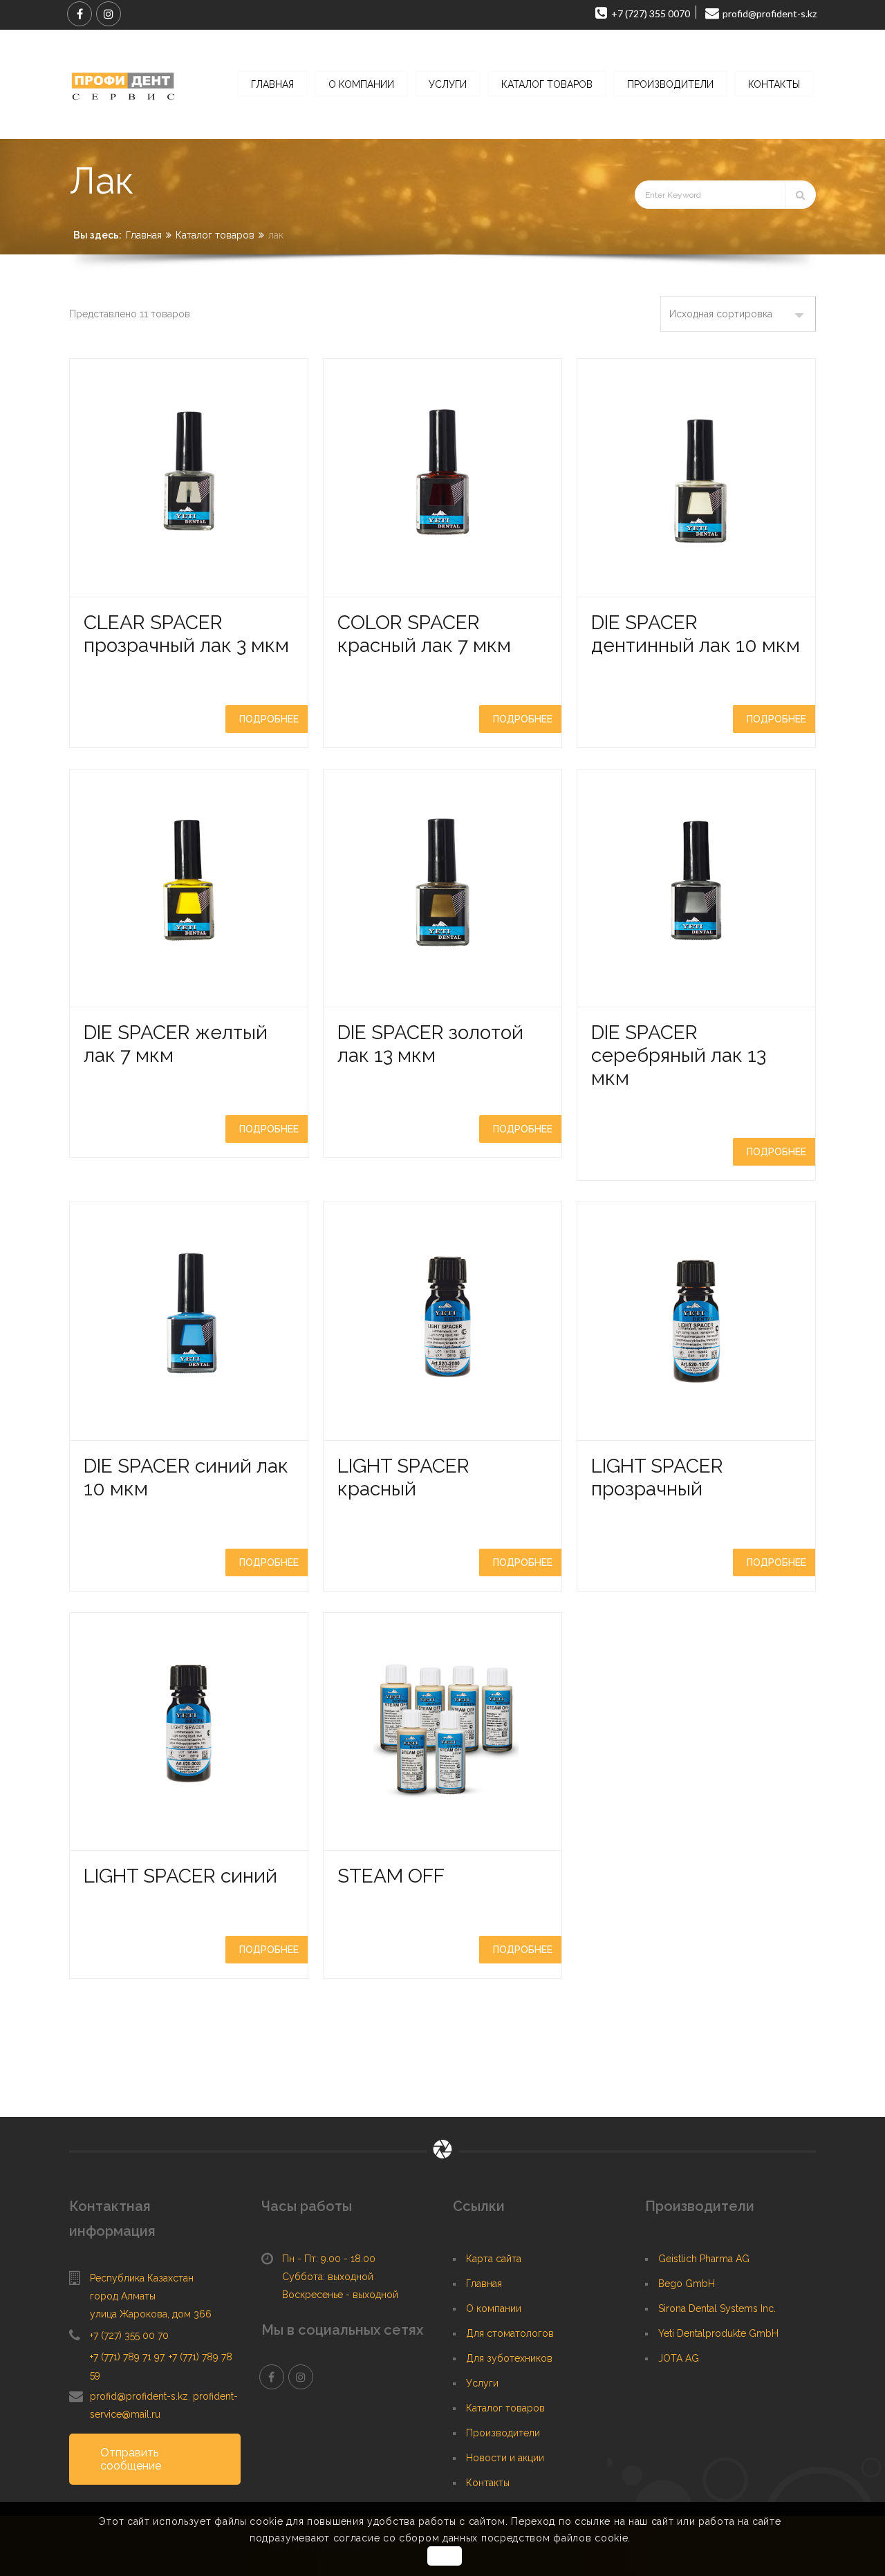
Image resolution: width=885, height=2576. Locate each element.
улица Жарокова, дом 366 (151, 2314)
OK (444, 2556)
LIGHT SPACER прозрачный (657, 1477)
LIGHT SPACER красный (403, 1477)
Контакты (488, 2483)
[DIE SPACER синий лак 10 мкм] (189, 1321)
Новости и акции (505, 2458)
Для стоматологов (510, 2333)
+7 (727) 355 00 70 (129, 2335)
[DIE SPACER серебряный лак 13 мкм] (696, 888)
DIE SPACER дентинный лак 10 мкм (696, 634)
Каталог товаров (215, 235)
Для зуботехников (509, 2358)
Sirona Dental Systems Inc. (717, 2308)
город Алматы (123, 2296)
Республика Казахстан (142, 2278)
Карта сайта (494, 2259)
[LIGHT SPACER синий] (189, 1732)
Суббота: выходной (328, 2277)
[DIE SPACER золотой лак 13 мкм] (442, 888)
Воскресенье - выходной (340, 2295)
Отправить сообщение (131, 2459)
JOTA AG (679, 2358)
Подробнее (269, 719)
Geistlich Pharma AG (704, 2259)
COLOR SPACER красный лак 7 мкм (424, 634)
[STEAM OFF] (442, 1732)
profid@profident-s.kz (139, 2396)
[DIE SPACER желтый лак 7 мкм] (189, 888)
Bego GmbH (687, 2284)
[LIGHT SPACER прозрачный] (696, 1321)
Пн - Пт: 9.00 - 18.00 (329, 2259)
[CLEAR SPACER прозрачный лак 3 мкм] (189, 478)
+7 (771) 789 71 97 (127, 2357)
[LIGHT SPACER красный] (442, 1321)
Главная (144, 235)
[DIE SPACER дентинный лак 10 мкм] (696, 478)
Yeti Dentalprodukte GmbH (718, 2333)
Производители (503, 2433)
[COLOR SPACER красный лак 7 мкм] (442, 478)
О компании (494, 2308)
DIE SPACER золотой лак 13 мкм (430, 1044)
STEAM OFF (391, 1876)
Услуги (482, 2383)
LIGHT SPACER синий (180, 1876)
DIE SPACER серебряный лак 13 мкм (679, 1055)
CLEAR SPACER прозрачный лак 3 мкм (186, 634)
